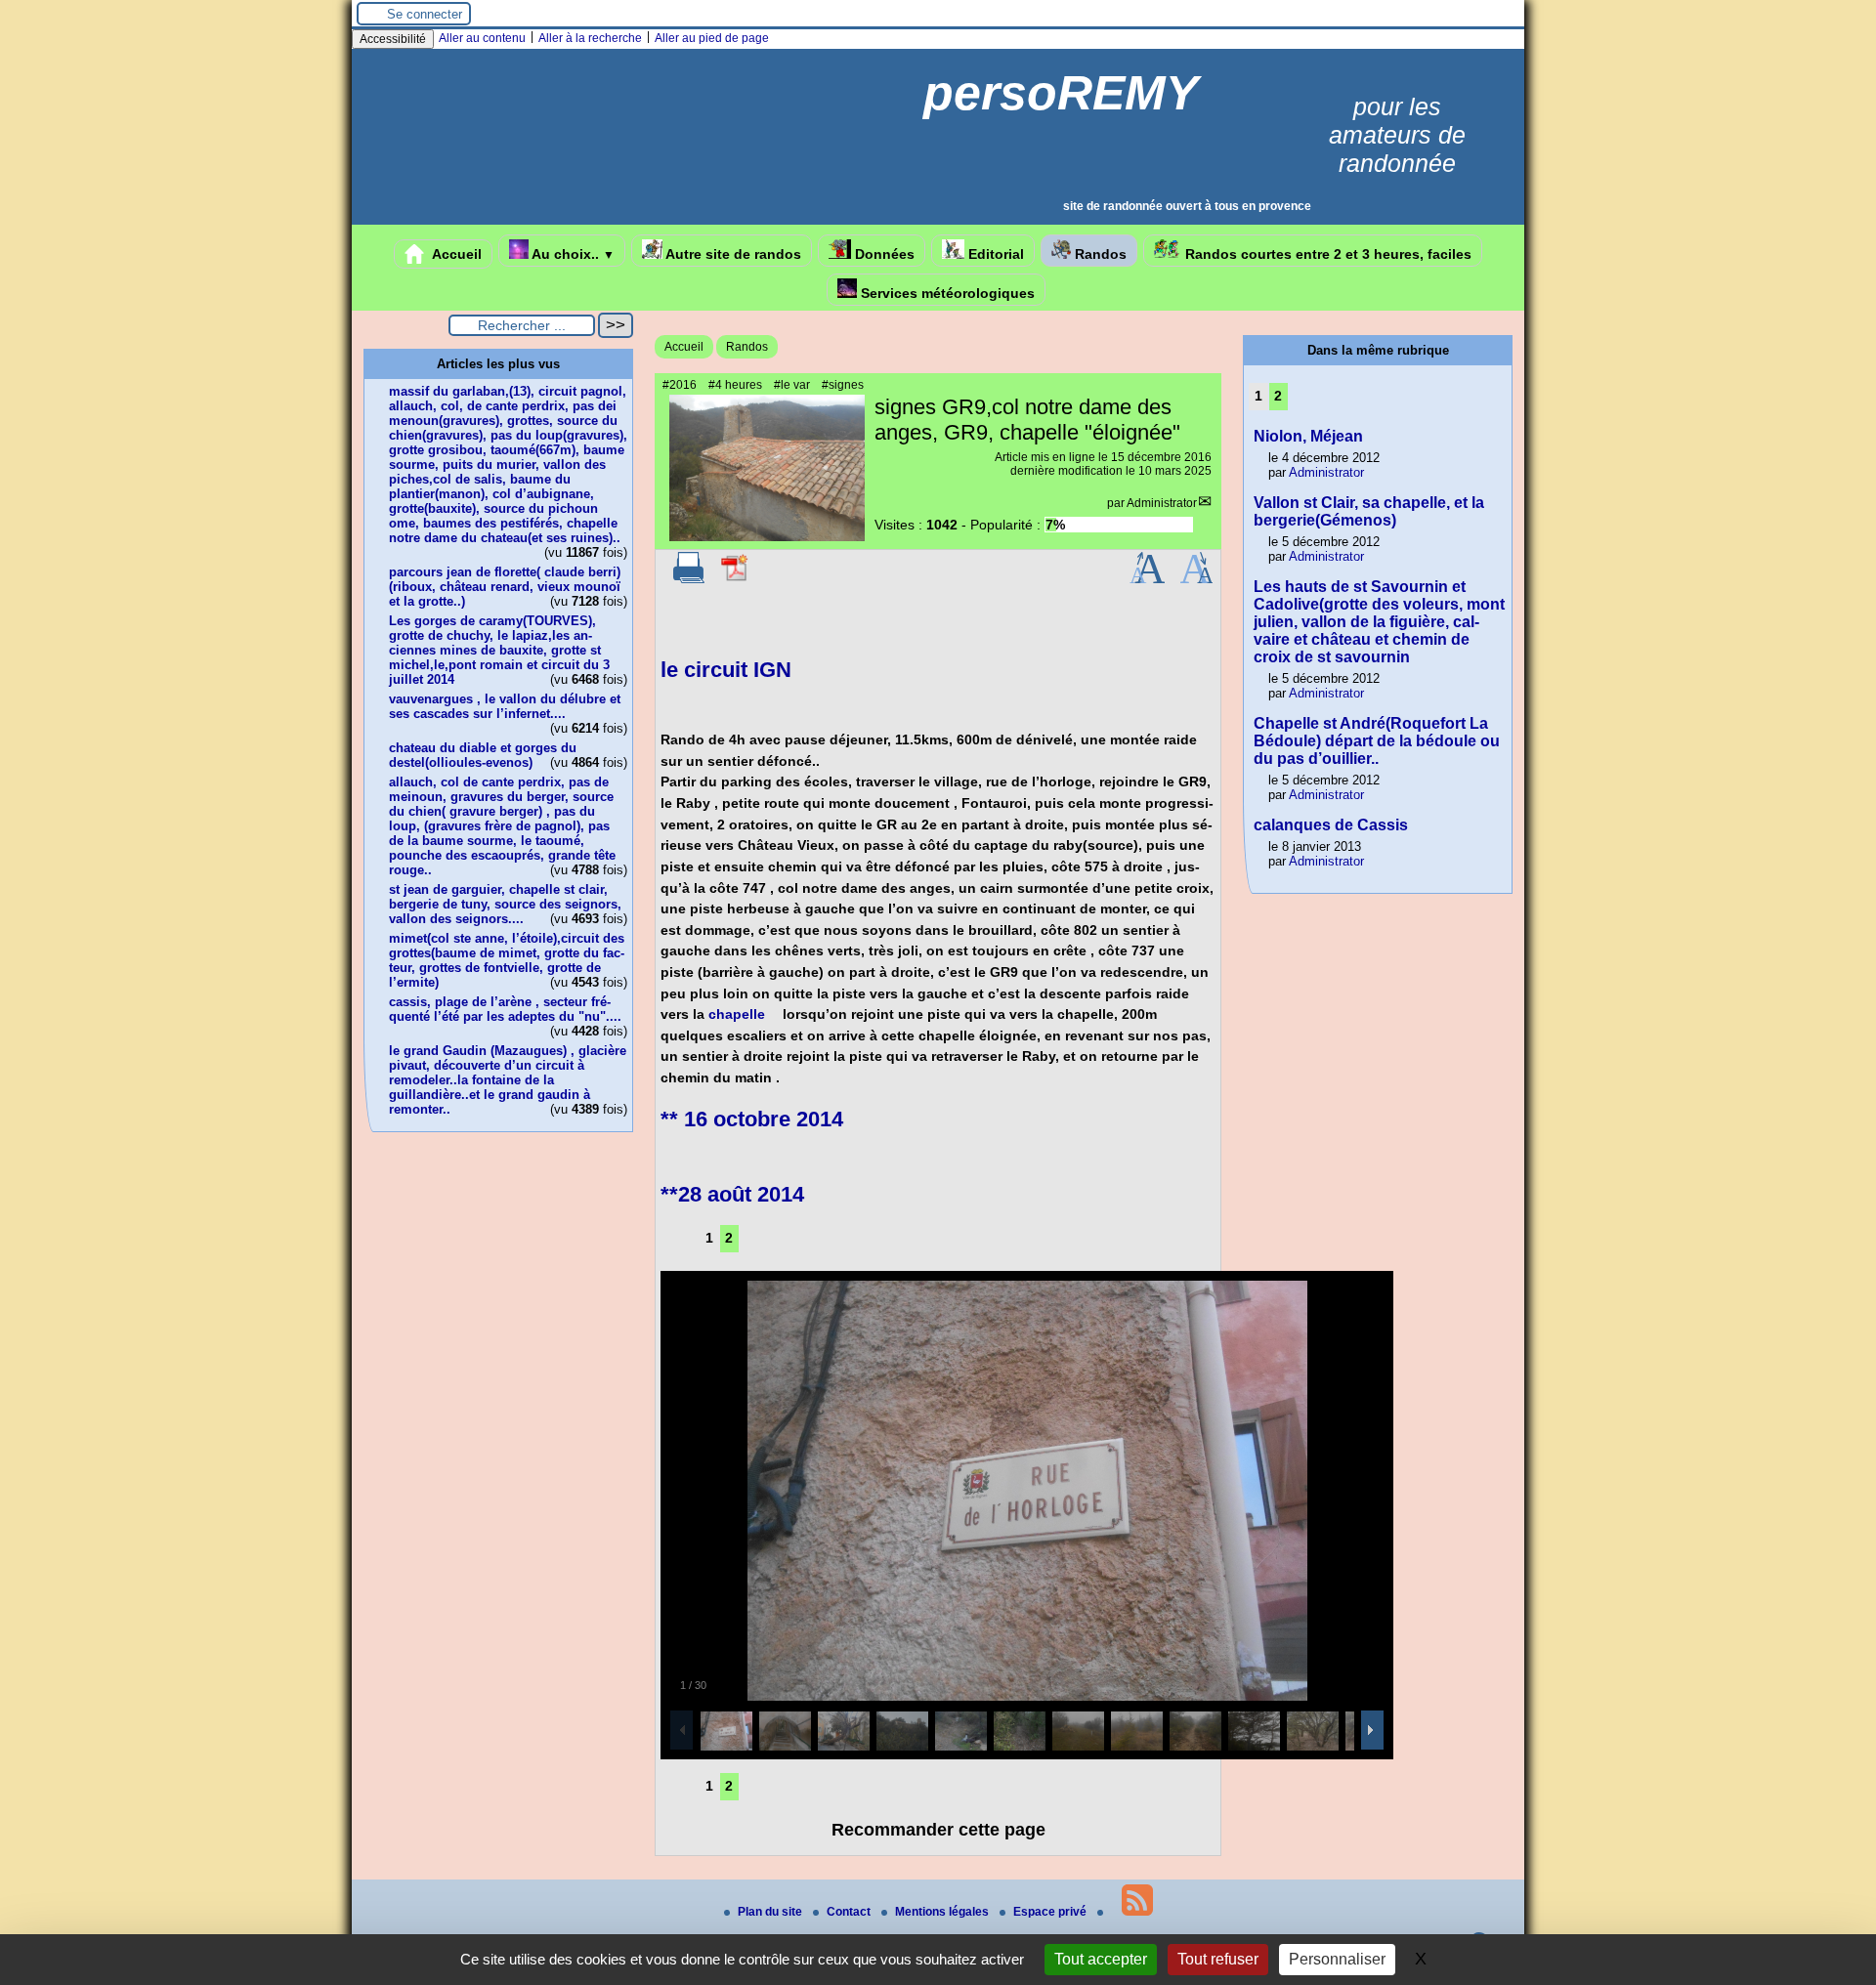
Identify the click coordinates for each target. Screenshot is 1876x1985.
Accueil (455, 254)
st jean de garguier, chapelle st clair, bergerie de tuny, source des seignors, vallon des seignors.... (505, 904)
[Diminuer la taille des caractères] (1196, 579)
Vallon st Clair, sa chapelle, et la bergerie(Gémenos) (1369, 511)
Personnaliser (1337, 1959)
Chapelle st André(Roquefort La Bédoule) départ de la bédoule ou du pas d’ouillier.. (1377, 741)
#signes (843, 385)
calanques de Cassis (1331, 825)
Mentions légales (943, 1912)
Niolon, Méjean (1308, 436)
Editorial (994, 254)
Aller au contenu (482, 38)
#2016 (680, 385)
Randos (1099, 254)
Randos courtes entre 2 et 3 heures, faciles (1326, 254)
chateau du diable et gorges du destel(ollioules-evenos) (483, 755)
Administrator (1162, 503)
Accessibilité (393, 39)
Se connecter (425, 14)
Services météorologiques (946, 293)
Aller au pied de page (712, 38)
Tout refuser (1218, 1959)
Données (883, 254)
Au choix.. (572, 254)
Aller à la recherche (590, 38)
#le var (792, 385)
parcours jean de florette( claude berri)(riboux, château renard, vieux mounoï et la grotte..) (505, 587)
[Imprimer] (689, 579)
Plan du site (771, 1912)
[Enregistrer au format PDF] (736, 579)
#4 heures (735, 385)
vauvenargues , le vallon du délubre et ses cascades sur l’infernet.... (505, 706)
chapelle (737, 1014)
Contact (850, 1912)
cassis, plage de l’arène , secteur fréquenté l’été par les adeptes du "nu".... (505, 1009)
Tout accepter (1101, 1959)
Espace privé (1051, 1912)
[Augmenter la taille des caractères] (1147, 579)
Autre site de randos (732, 254)
